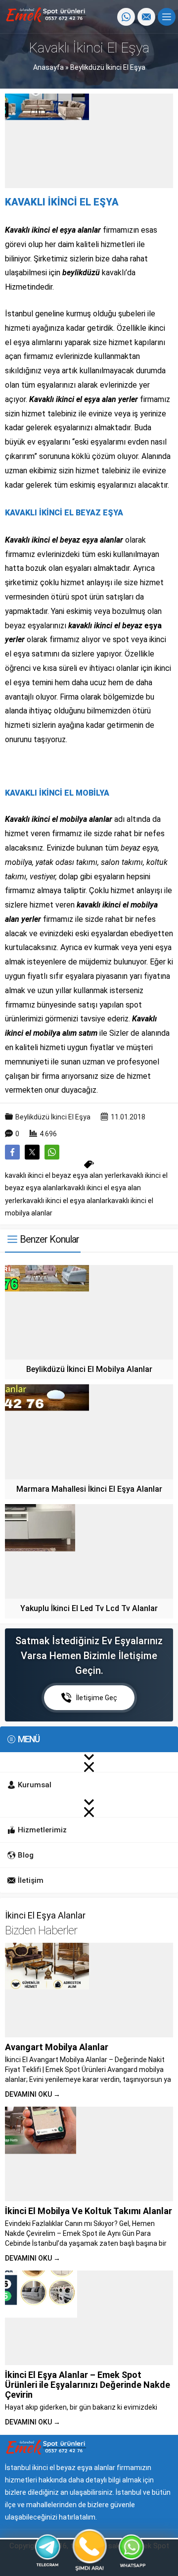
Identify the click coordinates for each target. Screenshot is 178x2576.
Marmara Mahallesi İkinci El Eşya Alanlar (89, 1489)
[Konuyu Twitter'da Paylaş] (32, 1152)
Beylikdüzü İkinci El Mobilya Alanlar (89, 1369)
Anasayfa (48, 67)
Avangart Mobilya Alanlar (57, 2047)
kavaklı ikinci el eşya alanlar (65, 1201)
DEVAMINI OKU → (33, 2094)
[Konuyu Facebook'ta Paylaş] (12, 1152)
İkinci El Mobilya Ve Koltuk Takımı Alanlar (89, 2211)
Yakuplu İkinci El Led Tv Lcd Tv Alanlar (89, 1608)
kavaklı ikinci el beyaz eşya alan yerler (64, 1175)
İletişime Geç (97, 1698)
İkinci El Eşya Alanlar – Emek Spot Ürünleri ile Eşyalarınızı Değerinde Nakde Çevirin (88, 2385)
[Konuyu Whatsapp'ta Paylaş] (52, 1152)
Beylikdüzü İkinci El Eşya (108, 67)
